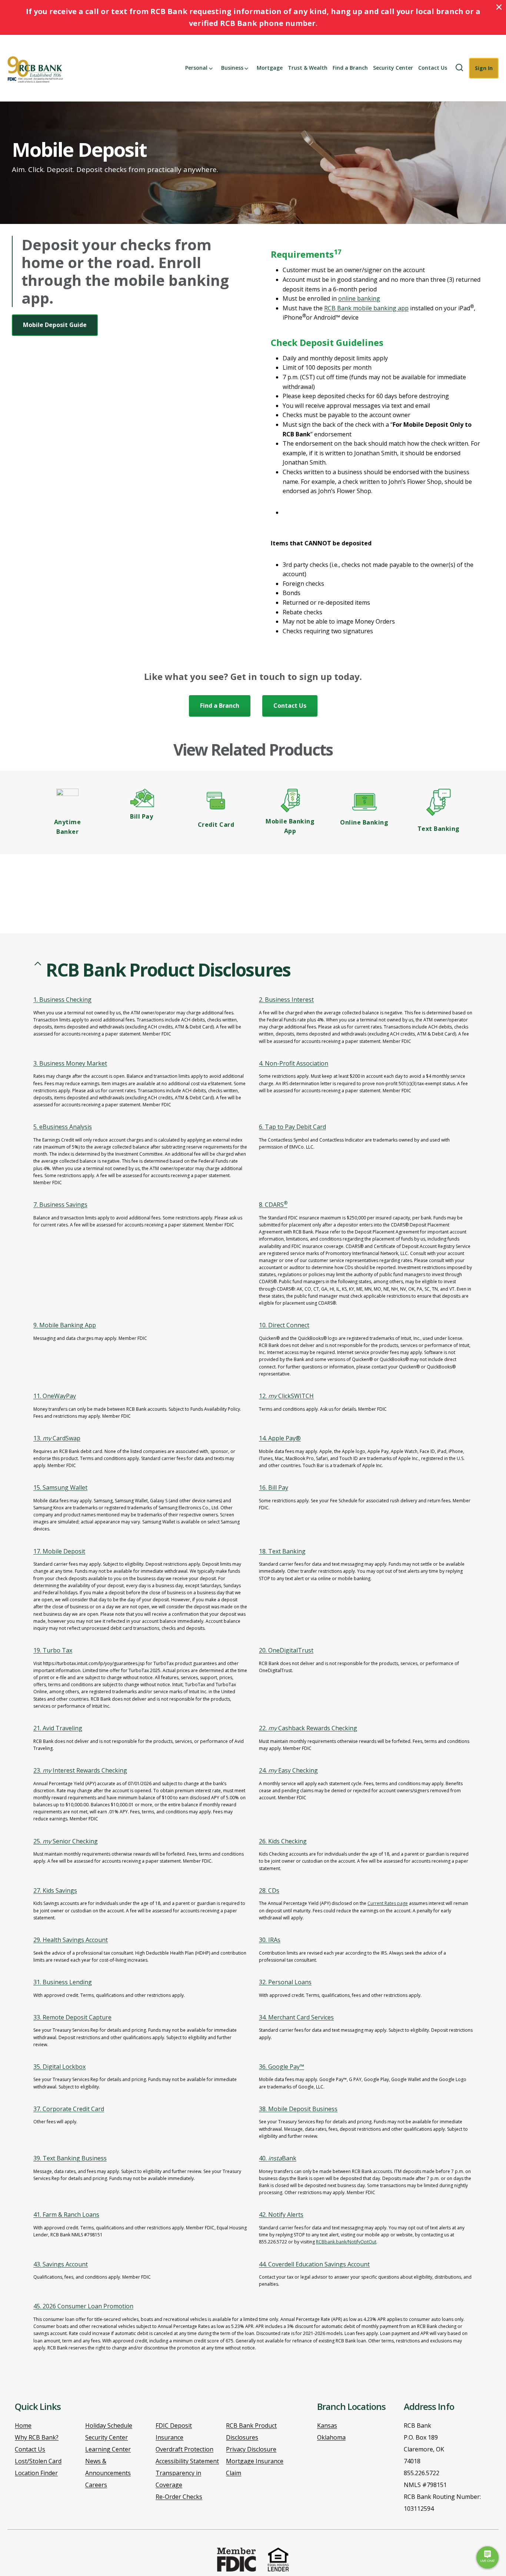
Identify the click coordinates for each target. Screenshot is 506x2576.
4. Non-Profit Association (294, 1063)
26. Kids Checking (283, 1841)
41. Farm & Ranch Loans (66, 2215)
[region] (253, 1668)
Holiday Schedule (109, 2425)
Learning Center (108, 2449)
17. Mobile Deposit (59, 1551)
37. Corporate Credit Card (69, 2109)
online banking (359, 298)
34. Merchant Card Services (296, 2017)
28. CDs (269, 1890)
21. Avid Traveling (58, 1728)
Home (23, 2425)
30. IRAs (270, 1940)
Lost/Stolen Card (38, 2461)
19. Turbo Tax (53, 1650)
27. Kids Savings (55, 1890)
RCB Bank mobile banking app (366, 308)
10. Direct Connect (284, 1325)
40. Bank (278, 2158)
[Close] (499, 7)
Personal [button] (196, 68)
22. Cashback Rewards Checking (308, 1728)
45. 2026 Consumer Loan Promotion (83, 2306)
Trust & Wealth (308, 68)
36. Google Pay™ (282, 2067)
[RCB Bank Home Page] (38, 70)
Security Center (393, 68)
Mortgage (270, 68)
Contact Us (433, 68)
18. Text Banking (282, 1551)
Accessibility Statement (187, 2461)
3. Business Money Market (70, 1063)
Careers (96, 2485)
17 (337, 252)
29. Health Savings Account (71, 1940)
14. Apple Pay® (280, 1438)
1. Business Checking (62, 1000)
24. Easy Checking (288, 1770)
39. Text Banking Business (70, 2158)
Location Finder (36, 2473)
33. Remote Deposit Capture (72, 2017)
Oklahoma (331, 2437)
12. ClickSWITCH (286, 1396)
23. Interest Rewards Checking (80, 1770)
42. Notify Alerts (281, 2215)
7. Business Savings (60, 1205)
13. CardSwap (57, 1438)
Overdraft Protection (184, 2449)
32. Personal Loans (285, 1982)
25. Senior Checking (66, 1841)
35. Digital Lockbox (59, 2067)
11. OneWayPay (55, 1396)
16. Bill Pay (274, 1487)
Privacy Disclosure (251, 2449)
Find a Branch (350, 68)
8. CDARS (273, 1205)
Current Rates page (388, 1903)
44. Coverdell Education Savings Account (314, 2264)
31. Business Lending (63, 1982)
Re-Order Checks (179, 2497)
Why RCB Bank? (37, 2437)
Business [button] (232, 68)
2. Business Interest (286, 1000)
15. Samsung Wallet (60, 1487)
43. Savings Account (61, 2264)
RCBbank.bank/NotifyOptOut (346, 2242)
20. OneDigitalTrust (286, 1650)
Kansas (327, 2425)
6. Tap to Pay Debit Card (292, 1127)
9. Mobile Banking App (65, 1325)
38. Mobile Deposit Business (298, 2109)
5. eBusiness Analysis (63, 1127)
